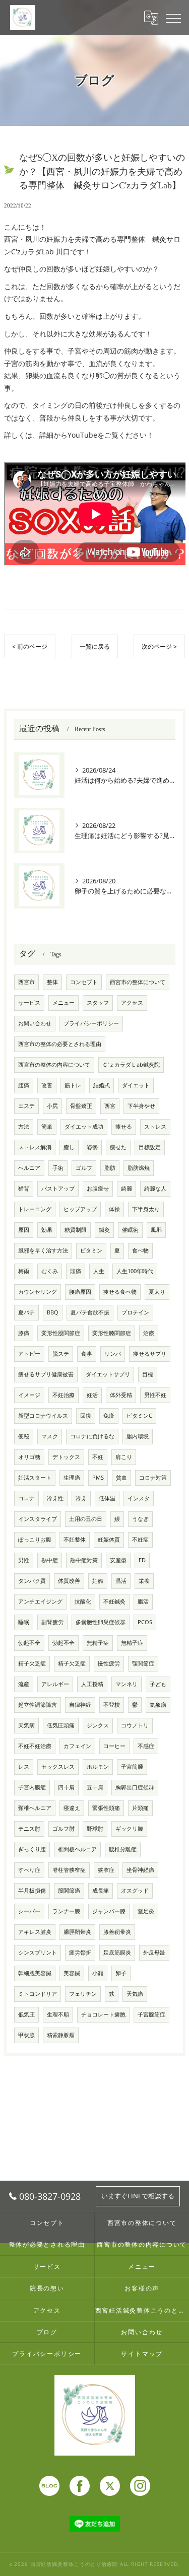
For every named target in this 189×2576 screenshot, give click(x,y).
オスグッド (135, 1891)
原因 (24, 1230)
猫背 (24, 1189)
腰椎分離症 (123, 1849)
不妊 (98, 1457)
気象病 (158, 1705)
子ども (158, 1684)
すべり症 (29, 1870)
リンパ (113, 1354)
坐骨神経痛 (140, 1870)
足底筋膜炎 (117, 1953)
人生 (99, 1271)
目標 (148, 1374)
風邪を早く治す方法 (43, 1250)
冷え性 (55, 1498)
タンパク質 (32, 1581)
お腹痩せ (98, 1189)
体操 (114, 1209)
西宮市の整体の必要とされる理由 (60, 1044)
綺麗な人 (155, 1189)
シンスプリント (38, 1953)
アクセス (132, 1003)
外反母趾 (154, 1953)
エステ (26, 1106)
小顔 (98, 1973)
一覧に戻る (95, 646)
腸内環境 (138, 1436)
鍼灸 (104, 1230)
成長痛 (101, 1891)
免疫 (109, 1416)
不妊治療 (64, 1395)
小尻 (52, 1106)
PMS (98, 1478)
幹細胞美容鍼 (35, 1973)
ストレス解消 (35, 1147)
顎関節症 (143, 1663)
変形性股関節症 (61, 1333)
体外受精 (121, 1395)
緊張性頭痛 (106, 1808)
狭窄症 (106, 1870)
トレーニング (35, 1209)
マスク (50, 1436)
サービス (29, 1003)
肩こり (124, 1457)
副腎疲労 (52, 1622)
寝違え (72, 1808)
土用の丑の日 (86, 1519)
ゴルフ (84, 1168)
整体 (52, 982)
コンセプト (84, 982)
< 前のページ (30, 646)
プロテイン (135, 1312)
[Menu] (173, 18)
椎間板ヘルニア (77, 1849)
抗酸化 (83, 1602)
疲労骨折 (80, 1953)
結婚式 (102, 1085)
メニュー (64, 1003)
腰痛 (24, 1085)
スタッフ (98, 1003)
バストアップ (58, 1189)
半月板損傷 (32, 1891)
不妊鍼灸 (114, 1602)
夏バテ (26, 1312)
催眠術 (130, 1230)
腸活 (143, 1602)
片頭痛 (140, 1808)
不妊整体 (75, 1540)
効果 (47, 1230)
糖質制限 (76, 1230)
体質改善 (69, 1581)
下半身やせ (141, 1106)
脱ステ (61, 1354)
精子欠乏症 (32, 1663)
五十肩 (95, 1787)
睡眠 (24, 1622)
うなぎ (140, 1519)
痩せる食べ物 (120, 1292)
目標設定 (150, 1147)
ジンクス (98, 1725)
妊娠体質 (109, 1540)
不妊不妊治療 (35, 1746)
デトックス (66, 1457)
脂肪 (110, 1168)
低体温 (107, 1498)
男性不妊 (155, 1395)
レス (24, 1767)
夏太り (157, 1292)
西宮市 (26, 982)
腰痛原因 (80, 1292)
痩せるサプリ (150, 1354)
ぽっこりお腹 (35, 1540)
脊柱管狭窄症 (69, 1870)
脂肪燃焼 (139, 1168)
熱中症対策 (84, 1560)
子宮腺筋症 (151, 2014)
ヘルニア (29, 1168)
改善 (47, 1085)
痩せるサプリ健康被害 (46, 1374)
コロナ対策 (153, 1478)
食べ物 (140, 1250)
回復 (86, 1416)
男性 (24, 1560)
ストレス (155, 1127)
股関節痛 (69, 1891)
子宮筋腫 (132, 1767)
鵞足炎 (146, 1911)
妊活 (92, 1395)
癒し (69, 1147)
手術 (58, 1168)
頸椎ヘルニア (35, 1808)
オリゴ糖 (29, 1457)
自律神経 (80, 1705)
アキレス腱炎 (35, 1932)
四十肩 (66, 1787)
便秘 (24, 1436)
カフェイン (77, 1746)
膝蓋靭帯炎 (117, 1932)
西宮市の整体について (138, 982)
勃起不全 (29, 1643)
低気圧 (26, 2014)
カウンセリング (38, 1292)
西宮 (110, 1106)
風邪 (156, 1230)
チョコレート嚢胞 (103, 2014)
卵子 (121, 1973)
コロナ (26, 1498)
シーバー (29, 1911)
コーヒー (114, 1746)
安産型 (118, 1560)
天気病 (26, 1725)
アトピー (29, 1354)
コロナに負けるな (92, 1436)
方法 (24, 1127)
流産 (24, 1684)
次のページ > (159, 646)
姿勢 (92, 1147)
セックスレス (58, 1767)
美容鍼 (72, 1973)
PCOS (145, 1622)
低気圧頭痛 (61, 1725)
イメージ (29, 1395)
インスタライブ (38, 1519)
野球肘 (95, 1829)
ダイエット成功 (84, 1127)
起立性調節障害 (38, 1705)
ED (142, 1560)
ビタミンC (139, 1416)
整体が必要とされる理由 (47, 2244)
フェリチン (83, 1994)
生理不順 (58, 2014)
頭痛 (76, 1271)
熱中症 (50, 1560)
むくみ (50, 1271)
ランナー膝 (66, 1911)
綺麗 (127, 1189)
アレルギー (55, 1684)
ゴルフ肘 (64, 1829)
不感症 (146, 1746)
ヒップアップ (80, 1209)
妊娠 (98, 1581)
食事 (87, 1354)
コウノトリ (135, 1725)
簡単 (47, 1127)
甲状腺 (26, 2035)
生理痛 (72, 1478)
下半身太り (146, 1209)
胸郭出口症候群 (135, 1787)
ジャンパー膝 (109, 1911)
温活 (121, 1581)
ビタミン (91, 1250)
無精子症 (98, 1643)
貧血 (121, 1478)
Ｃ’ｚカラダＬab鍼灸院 (131, 1065)
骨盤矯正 (81, 1106)
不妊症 (140, 1540)
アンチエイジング (40, 1602)
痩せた (118, 1147)
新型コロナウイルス (43, 1416)
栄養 (144, 1581)
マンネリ (127, 1684)
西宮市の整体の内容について (54, 1065)
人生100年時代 (135, 1271)
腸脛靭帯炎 (77, 1932)
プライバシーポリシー (91, 1023)
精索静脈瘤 (61, 2035)
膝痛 (24, 1333)
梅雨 (24, 1271)
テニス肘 (29, 1829)
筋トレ (73, 1085)
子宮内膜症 (32, 1787)
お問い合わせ (35, 1023)
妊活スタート (35, 1478)
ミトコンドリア (38, 1994)
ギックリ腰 (129, 1829)
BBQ (53, 1312)
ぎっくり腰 (32, 1849)
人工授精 (92, 1684)
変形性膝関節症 (112, 1333)
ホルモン (98, 1767)
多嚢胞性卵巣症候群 (101, 1622)
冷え (81, 1498)
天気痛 (135, 1994)
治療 (149, 1333)
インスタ (139, 1498)
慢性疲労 (109, 1663)
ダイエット (136, 1085)
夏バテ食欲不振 (90, 1312)
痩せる (124, 1127)
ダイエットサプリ (108, 1374)
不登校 (112, 1705)
